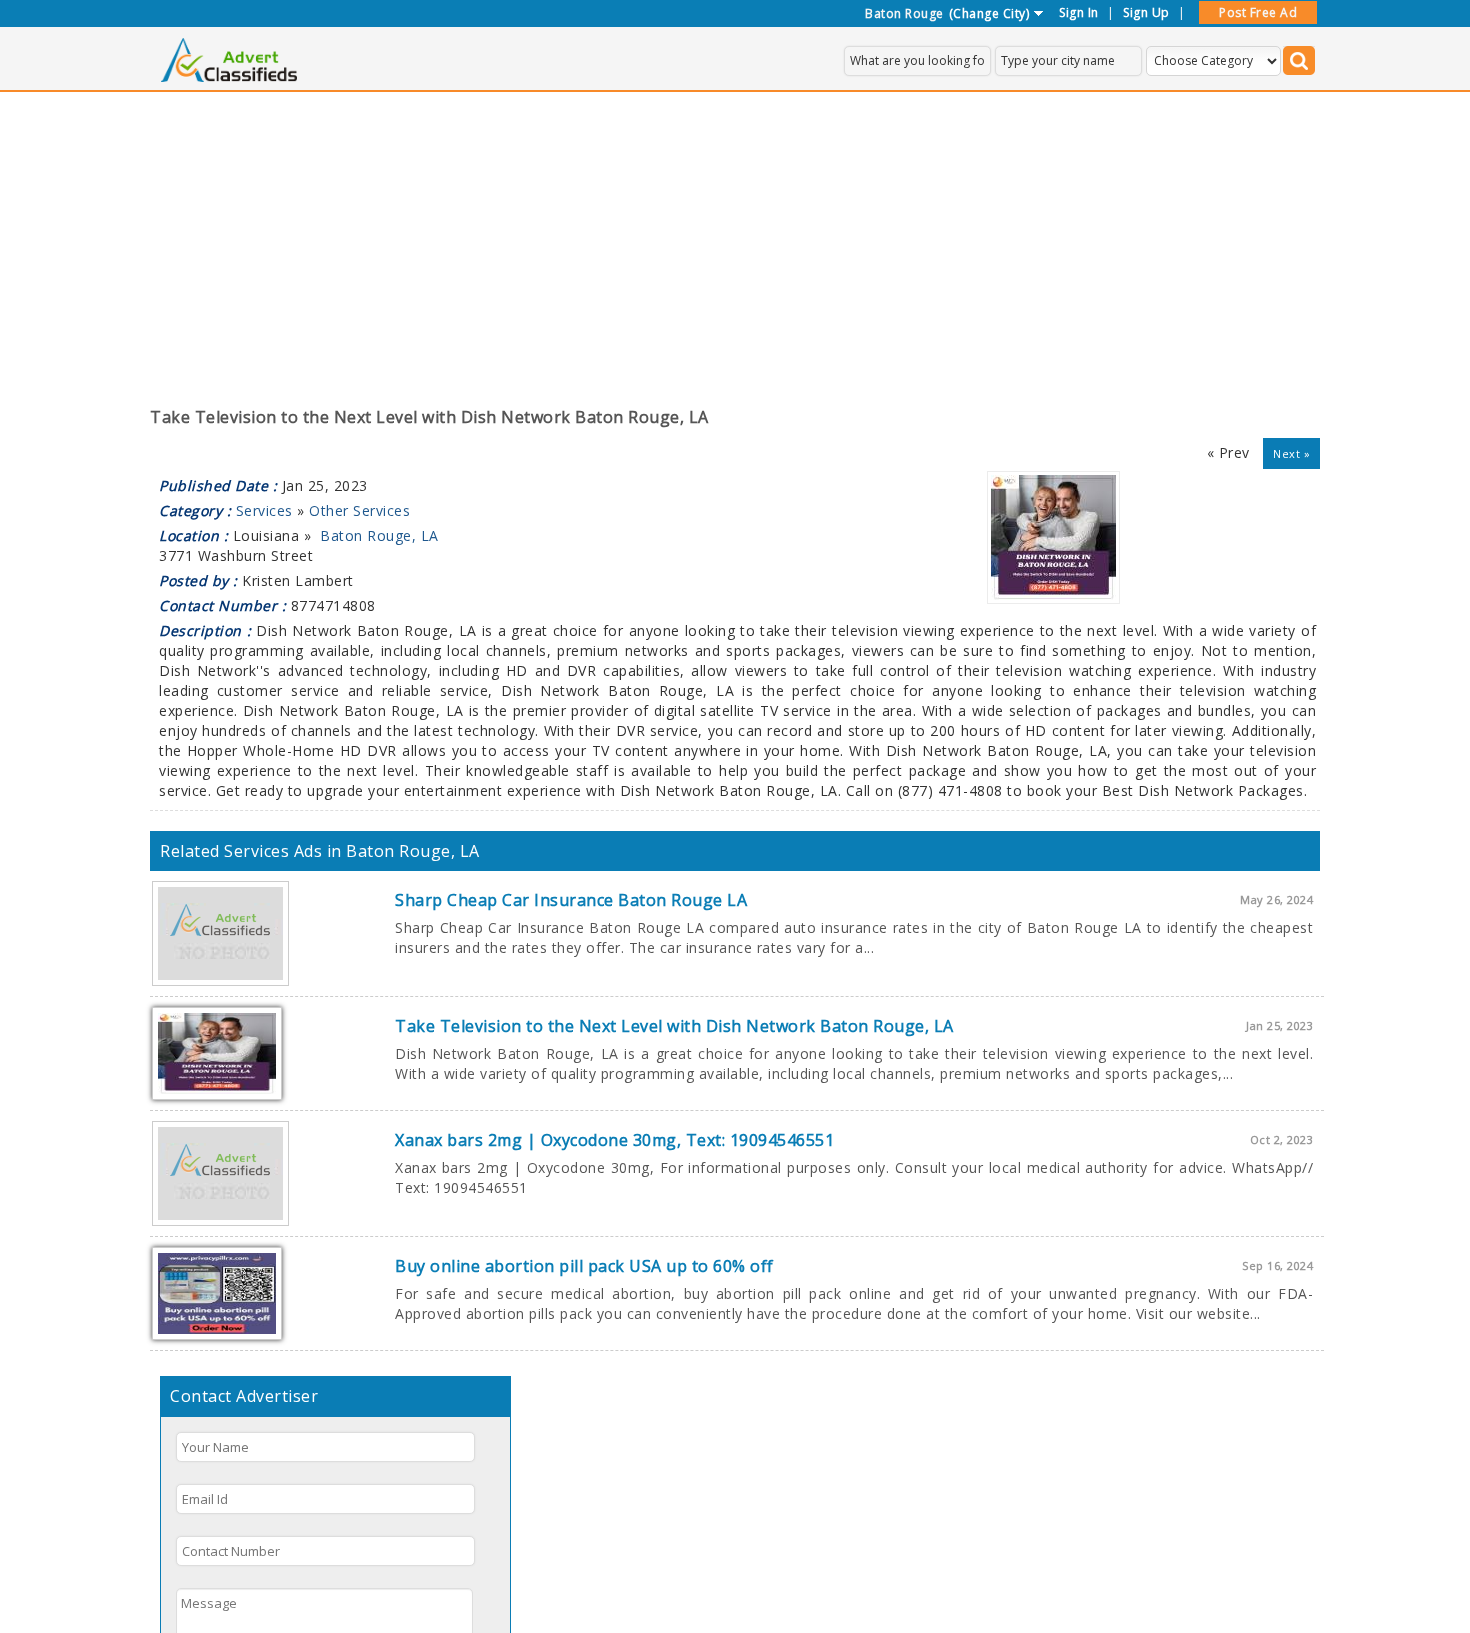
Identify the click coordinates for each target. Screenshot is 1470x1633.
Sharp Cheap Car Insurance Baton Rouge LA (571, 900)
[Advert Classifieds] (229, 76)
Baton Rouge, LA (379, 535)
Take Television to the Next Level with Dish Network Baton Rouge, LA (674, 1026)
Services (264, 510)
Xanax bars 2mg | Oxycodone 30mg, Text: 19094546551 (614, 1140)
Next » (1291, 453)
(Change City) (989, 13)
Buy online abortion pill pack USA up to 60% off (584, 1266)
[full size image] (1053, 598)
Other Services (359, 510)
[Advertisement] (735, 241)
